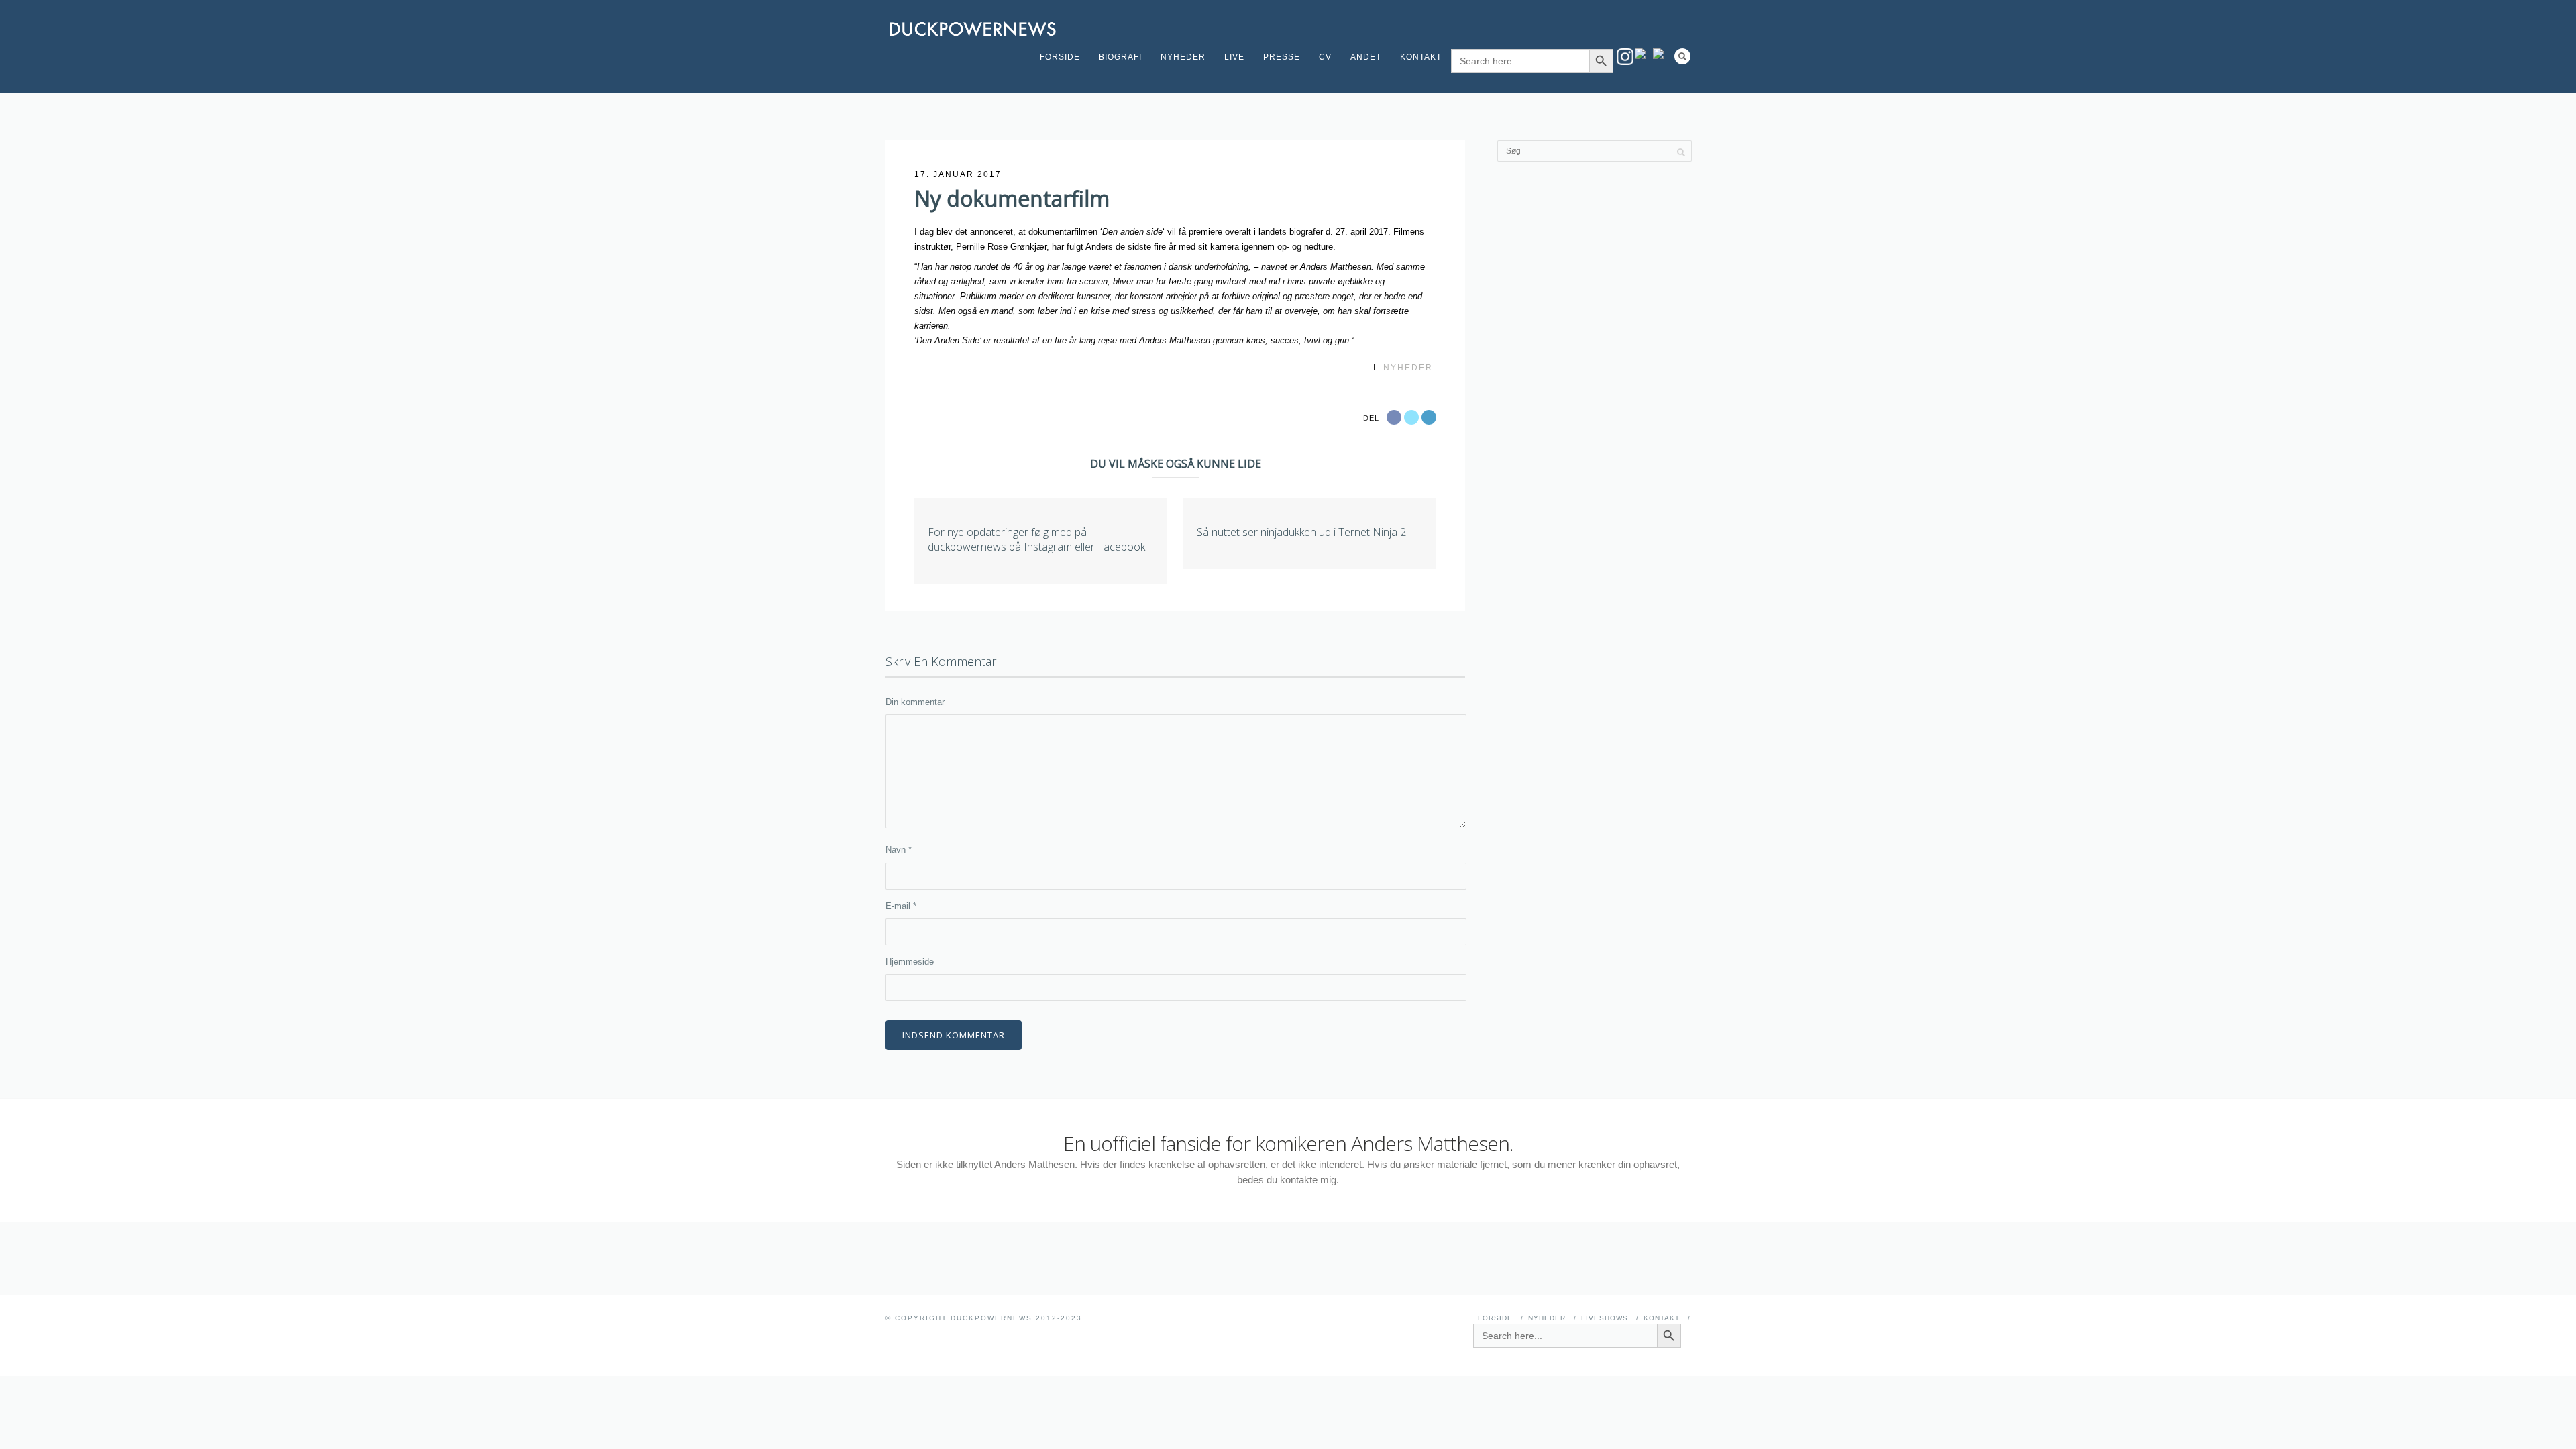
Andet (1366, 57)
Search (1682, 56)
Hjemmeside (910, 962)
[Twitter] (1661, 54)
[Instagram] (1625, 57)
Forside (1060, 57)
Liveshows (1605, 1318)
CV (1325, 57)
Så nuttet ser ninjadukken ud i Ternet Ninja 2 (1301, 532)
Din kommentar (915, 702)
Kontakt (1421, 57)
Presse (1282, 57)
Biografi (1120, 57)
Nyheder (1183, 57)
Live (1234, 57)
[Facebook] (1643, 54)
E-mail (901, 906)
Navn (899, 850)
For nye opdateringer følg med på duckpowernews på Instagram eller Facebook (1036, 539)
